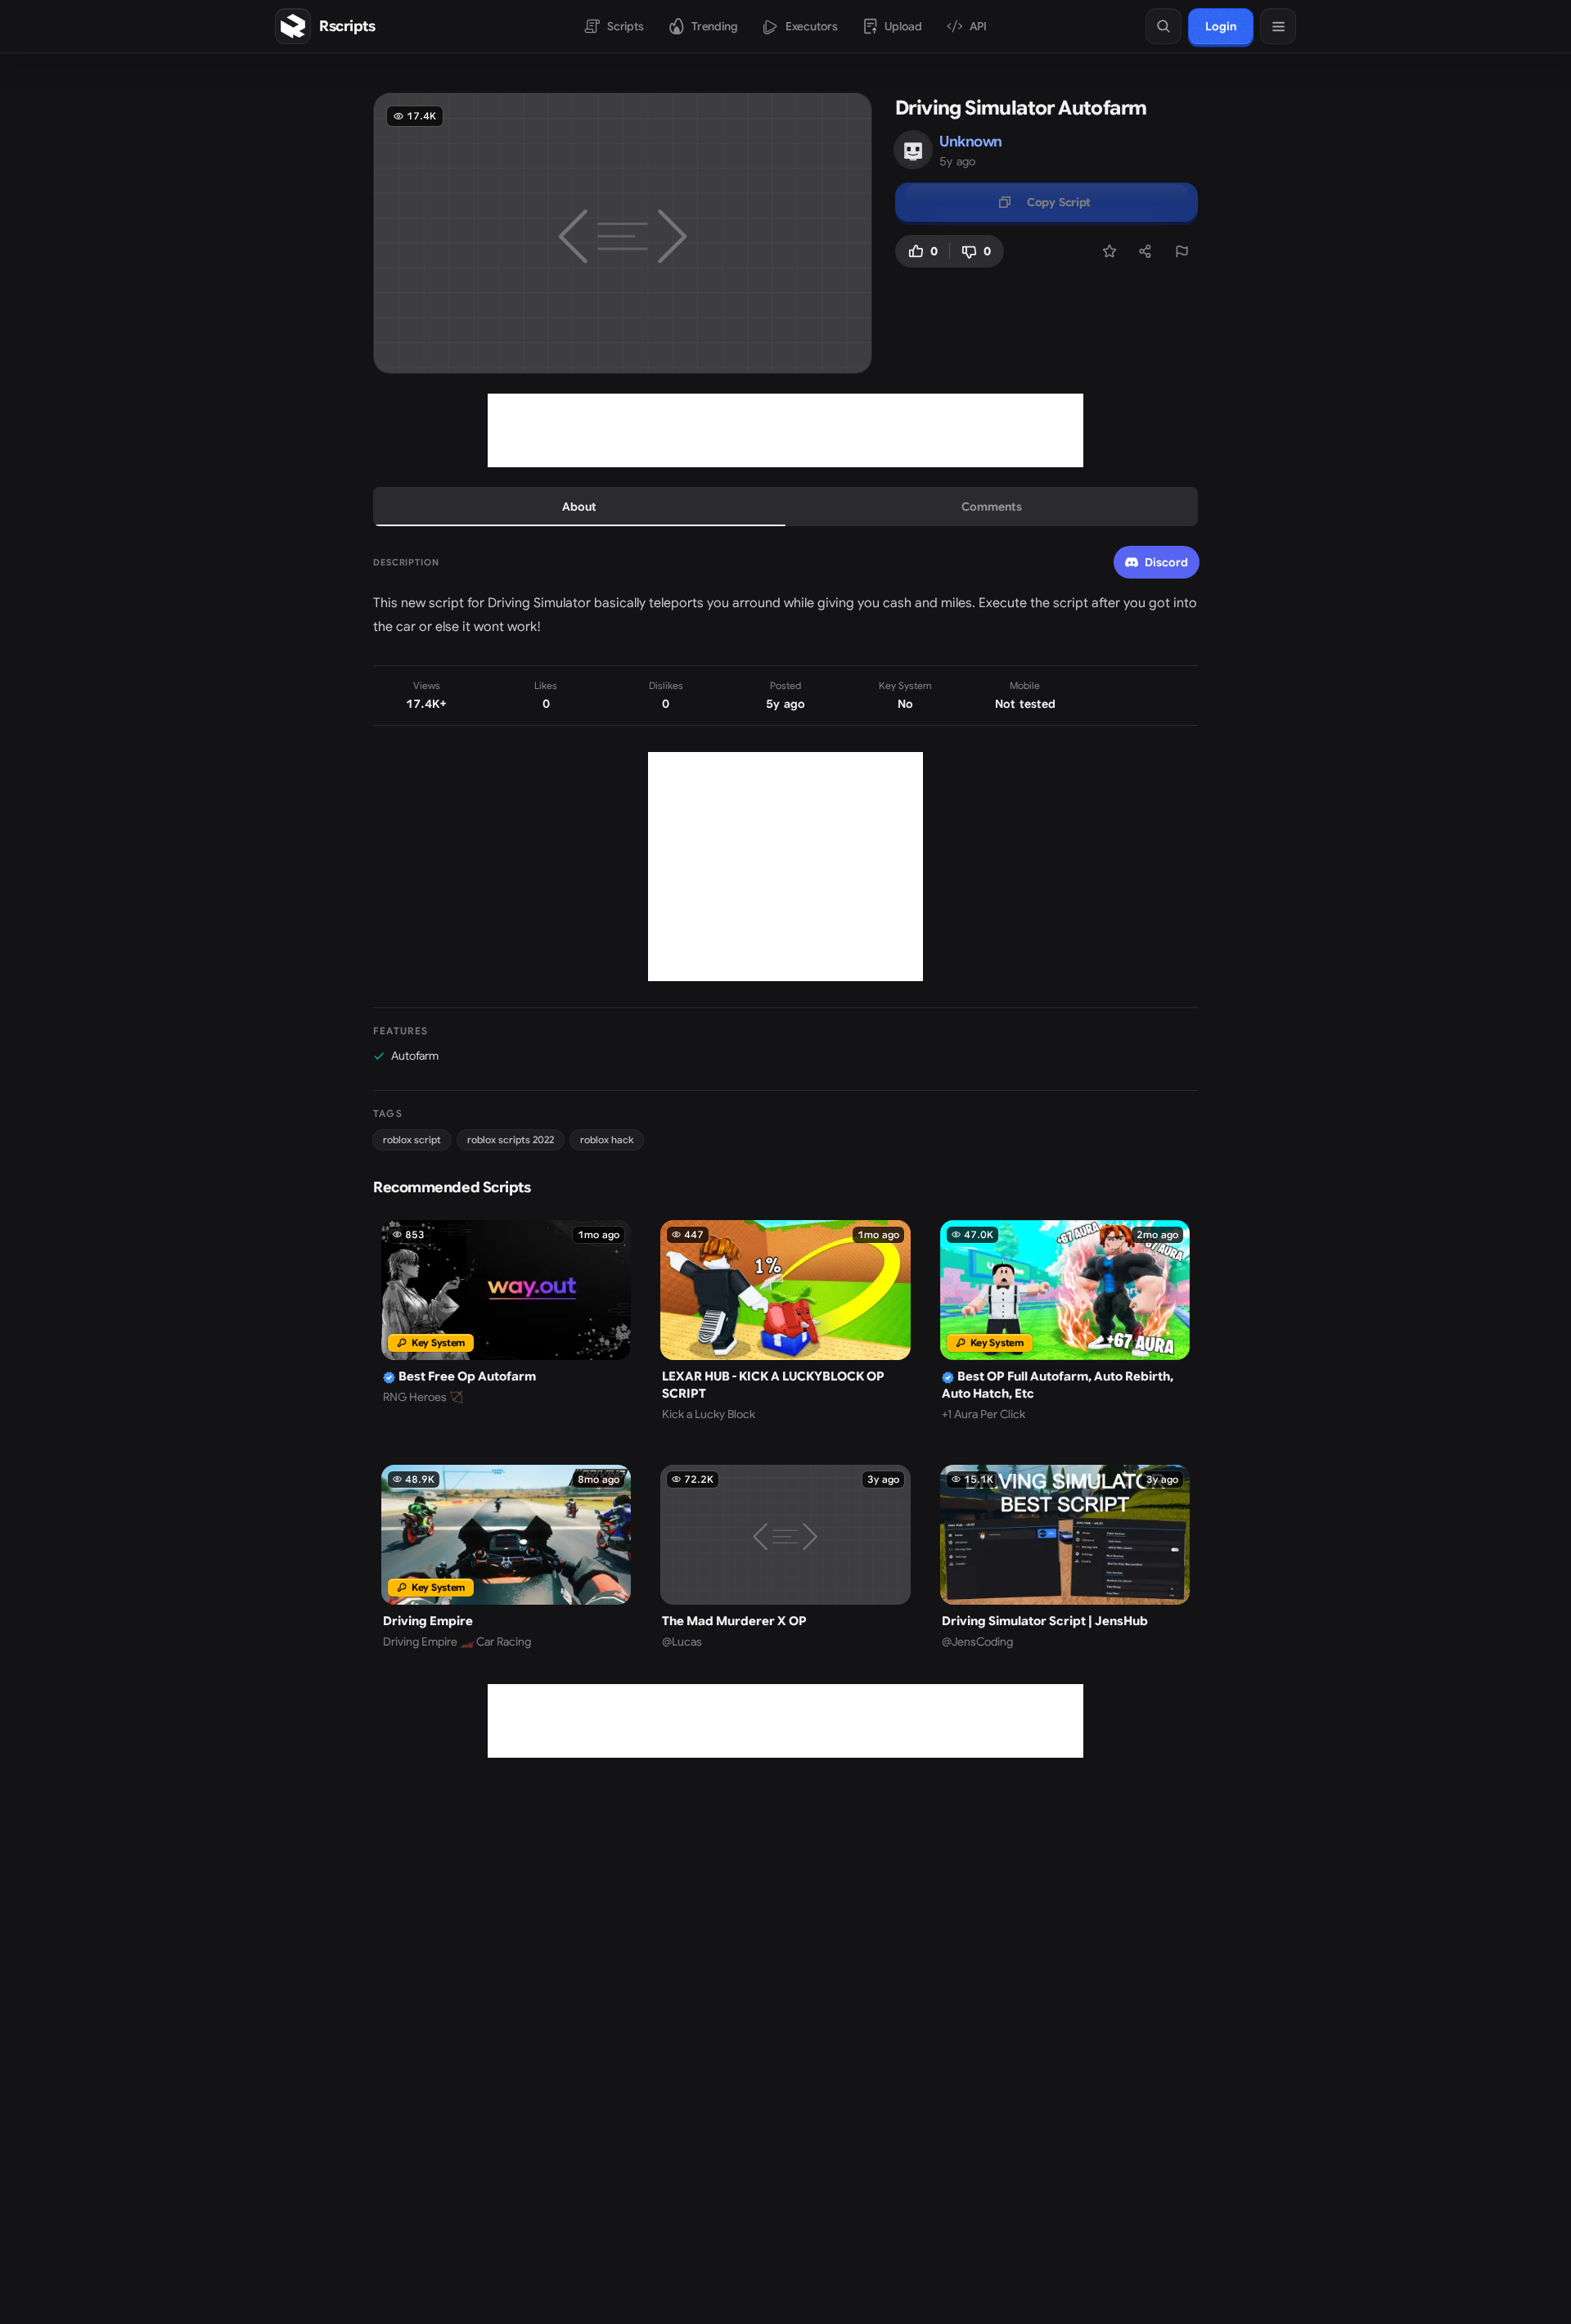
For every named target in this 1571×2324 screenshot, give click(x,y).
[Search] (1164, 26)
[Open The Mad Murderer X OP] (785, 1557)
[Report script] (1182, 251)
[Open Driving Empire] (506, 1557)
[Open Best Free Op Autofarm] (506, 1321)
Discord (1166, 562)
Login (1221, 26)
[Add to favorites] (1110, 251)
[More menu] (1278, 26)
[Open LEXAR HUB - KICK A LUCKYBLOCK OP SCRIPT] (785, 1321)
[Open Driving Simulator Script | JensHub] (1065, 1557)
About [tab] (579, 507)
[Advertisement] (785, 430)
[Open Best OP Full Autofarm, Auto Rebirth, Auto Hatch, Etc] (1065, 1321)
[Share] (1146, 251)
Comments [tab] (992, 507)
